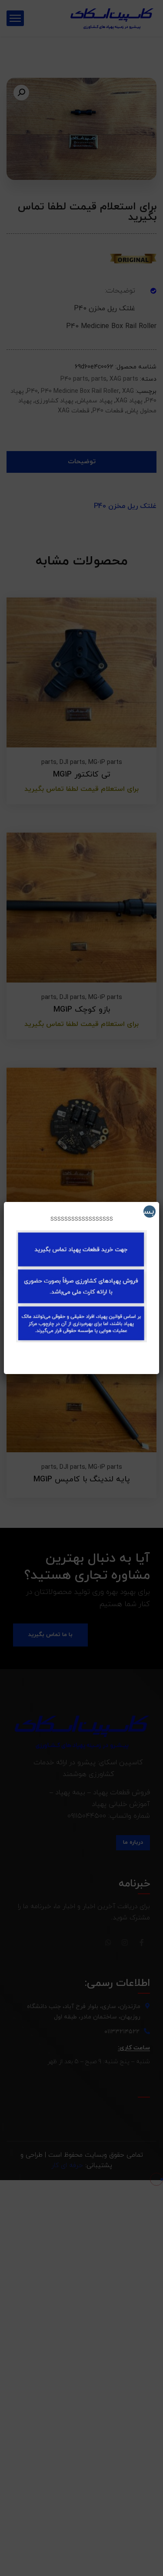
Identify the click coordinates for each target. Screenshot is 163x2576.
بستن (149, 1212)
